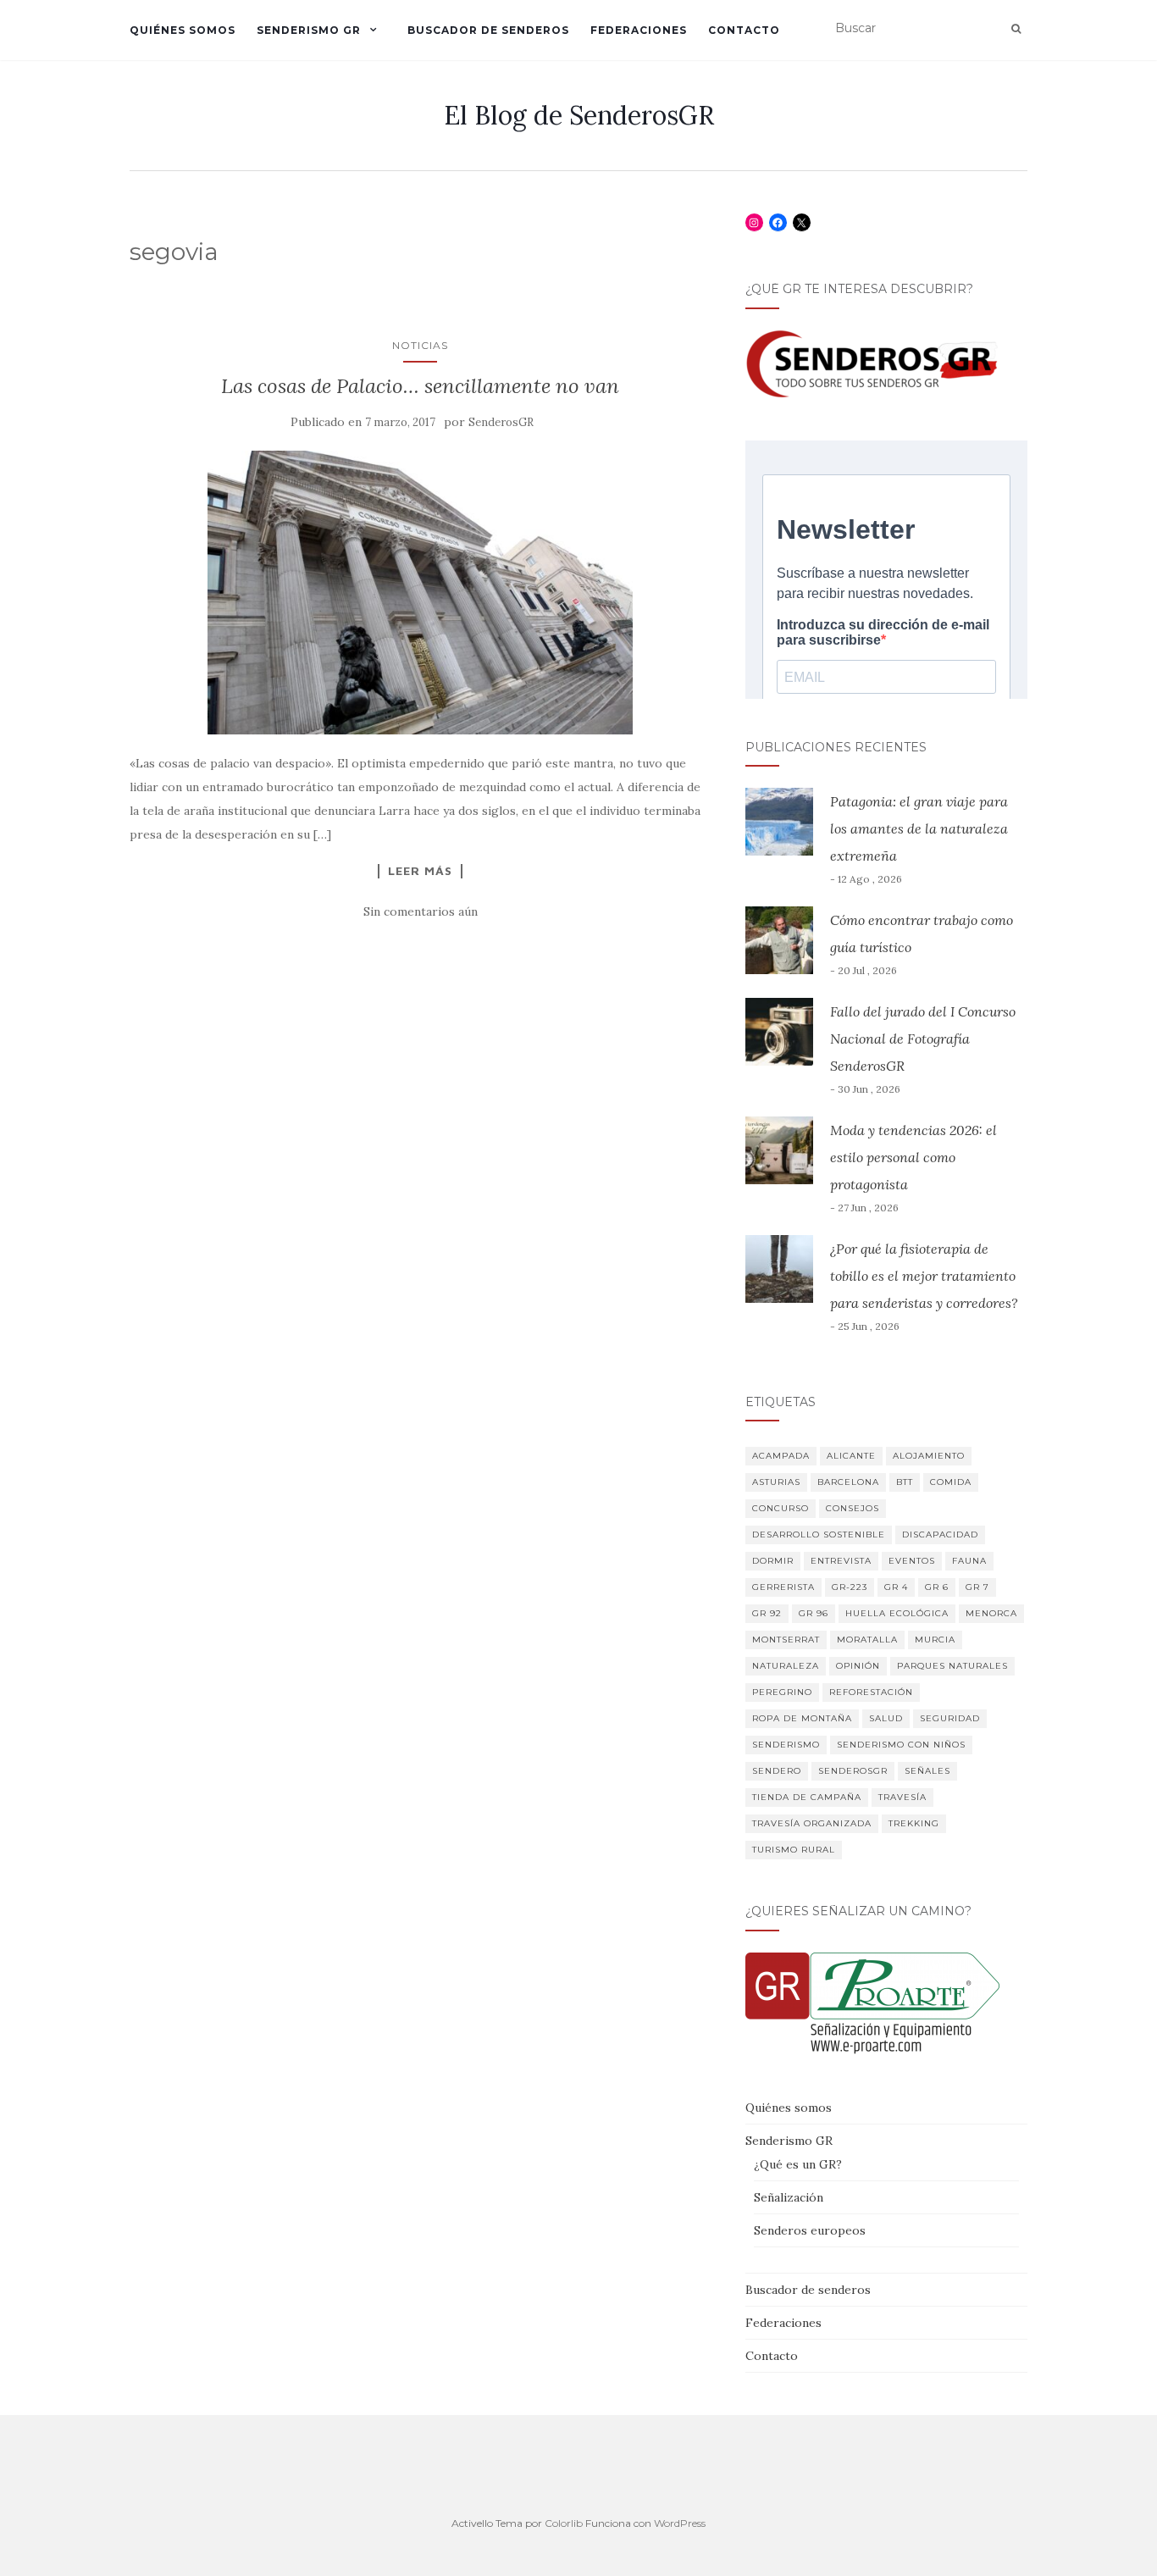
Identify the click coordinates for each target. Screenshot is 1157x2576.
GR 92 (767, 1613)
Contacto (744, 30)
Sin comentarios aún (421, 911)
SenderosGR (501, 422)
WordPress (680, 2523)
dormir (773, 1561)
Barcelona (848, 1482)
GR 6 (937, 1587)
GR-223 (850, 1587)
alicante (851, 1456)
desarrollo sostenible (819, 1535)
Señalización (789, 2197)
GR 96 (814, 1613)
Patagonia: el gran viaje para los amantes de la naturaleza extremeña (919, 828)
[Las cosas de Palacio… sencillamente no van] (421, 593)
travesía (902, 1797)
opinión (858, 1666)
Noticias (420, 345)
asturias (776, 1482)
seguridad (950, 1718)
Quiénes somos (183, 30)
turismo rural (794, 1850)
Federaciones (639, 30)
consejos (853, 1508)
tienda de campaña (807, 1797)
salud (886, 1718)
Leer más (420, 871)
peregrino (782, 1692)
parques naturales (952, 1666)
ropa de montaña (802, 1718)
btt (905, 1482)
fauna (969, 1561)
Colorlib (564, 2523)
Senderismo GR (309, 30)
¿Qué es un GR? (798, 2164)
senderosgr (853, 1771)
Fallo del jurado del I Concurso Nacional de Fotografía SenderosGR (923, 1039)
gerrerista (783, 1587)
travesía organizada (812, 1823)
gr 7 (977, 1587)
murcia (935, 1640)
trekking (914, 1823)
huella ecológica (897, 1613)
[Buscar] (1016, 29)
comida (951, 1482)
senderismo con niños (901, 1745)
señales (927, 1771)
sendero (777, 1771)
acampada (781, 1456)
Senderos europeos (810, 2230)
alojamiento (929, 1456)
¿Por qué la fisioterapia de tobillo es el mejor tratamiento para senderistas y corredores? (924, 1276)
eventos (912, 1561)
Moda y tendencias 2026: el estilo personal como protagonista (913, 1157)
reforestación (871, 1692)
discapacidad (940, 1535)
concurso (781, 1508)
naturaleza (786, 1666)
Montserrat (786, 1640)
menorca (991, 1613)
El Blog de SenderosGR (579, 115)
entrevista (841, 1561)
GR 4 (896, 1587)
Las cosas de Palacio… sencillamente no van (420, 386)
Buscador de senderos (488, 30)
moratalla (867, 1640)
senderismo (786, 1745)
